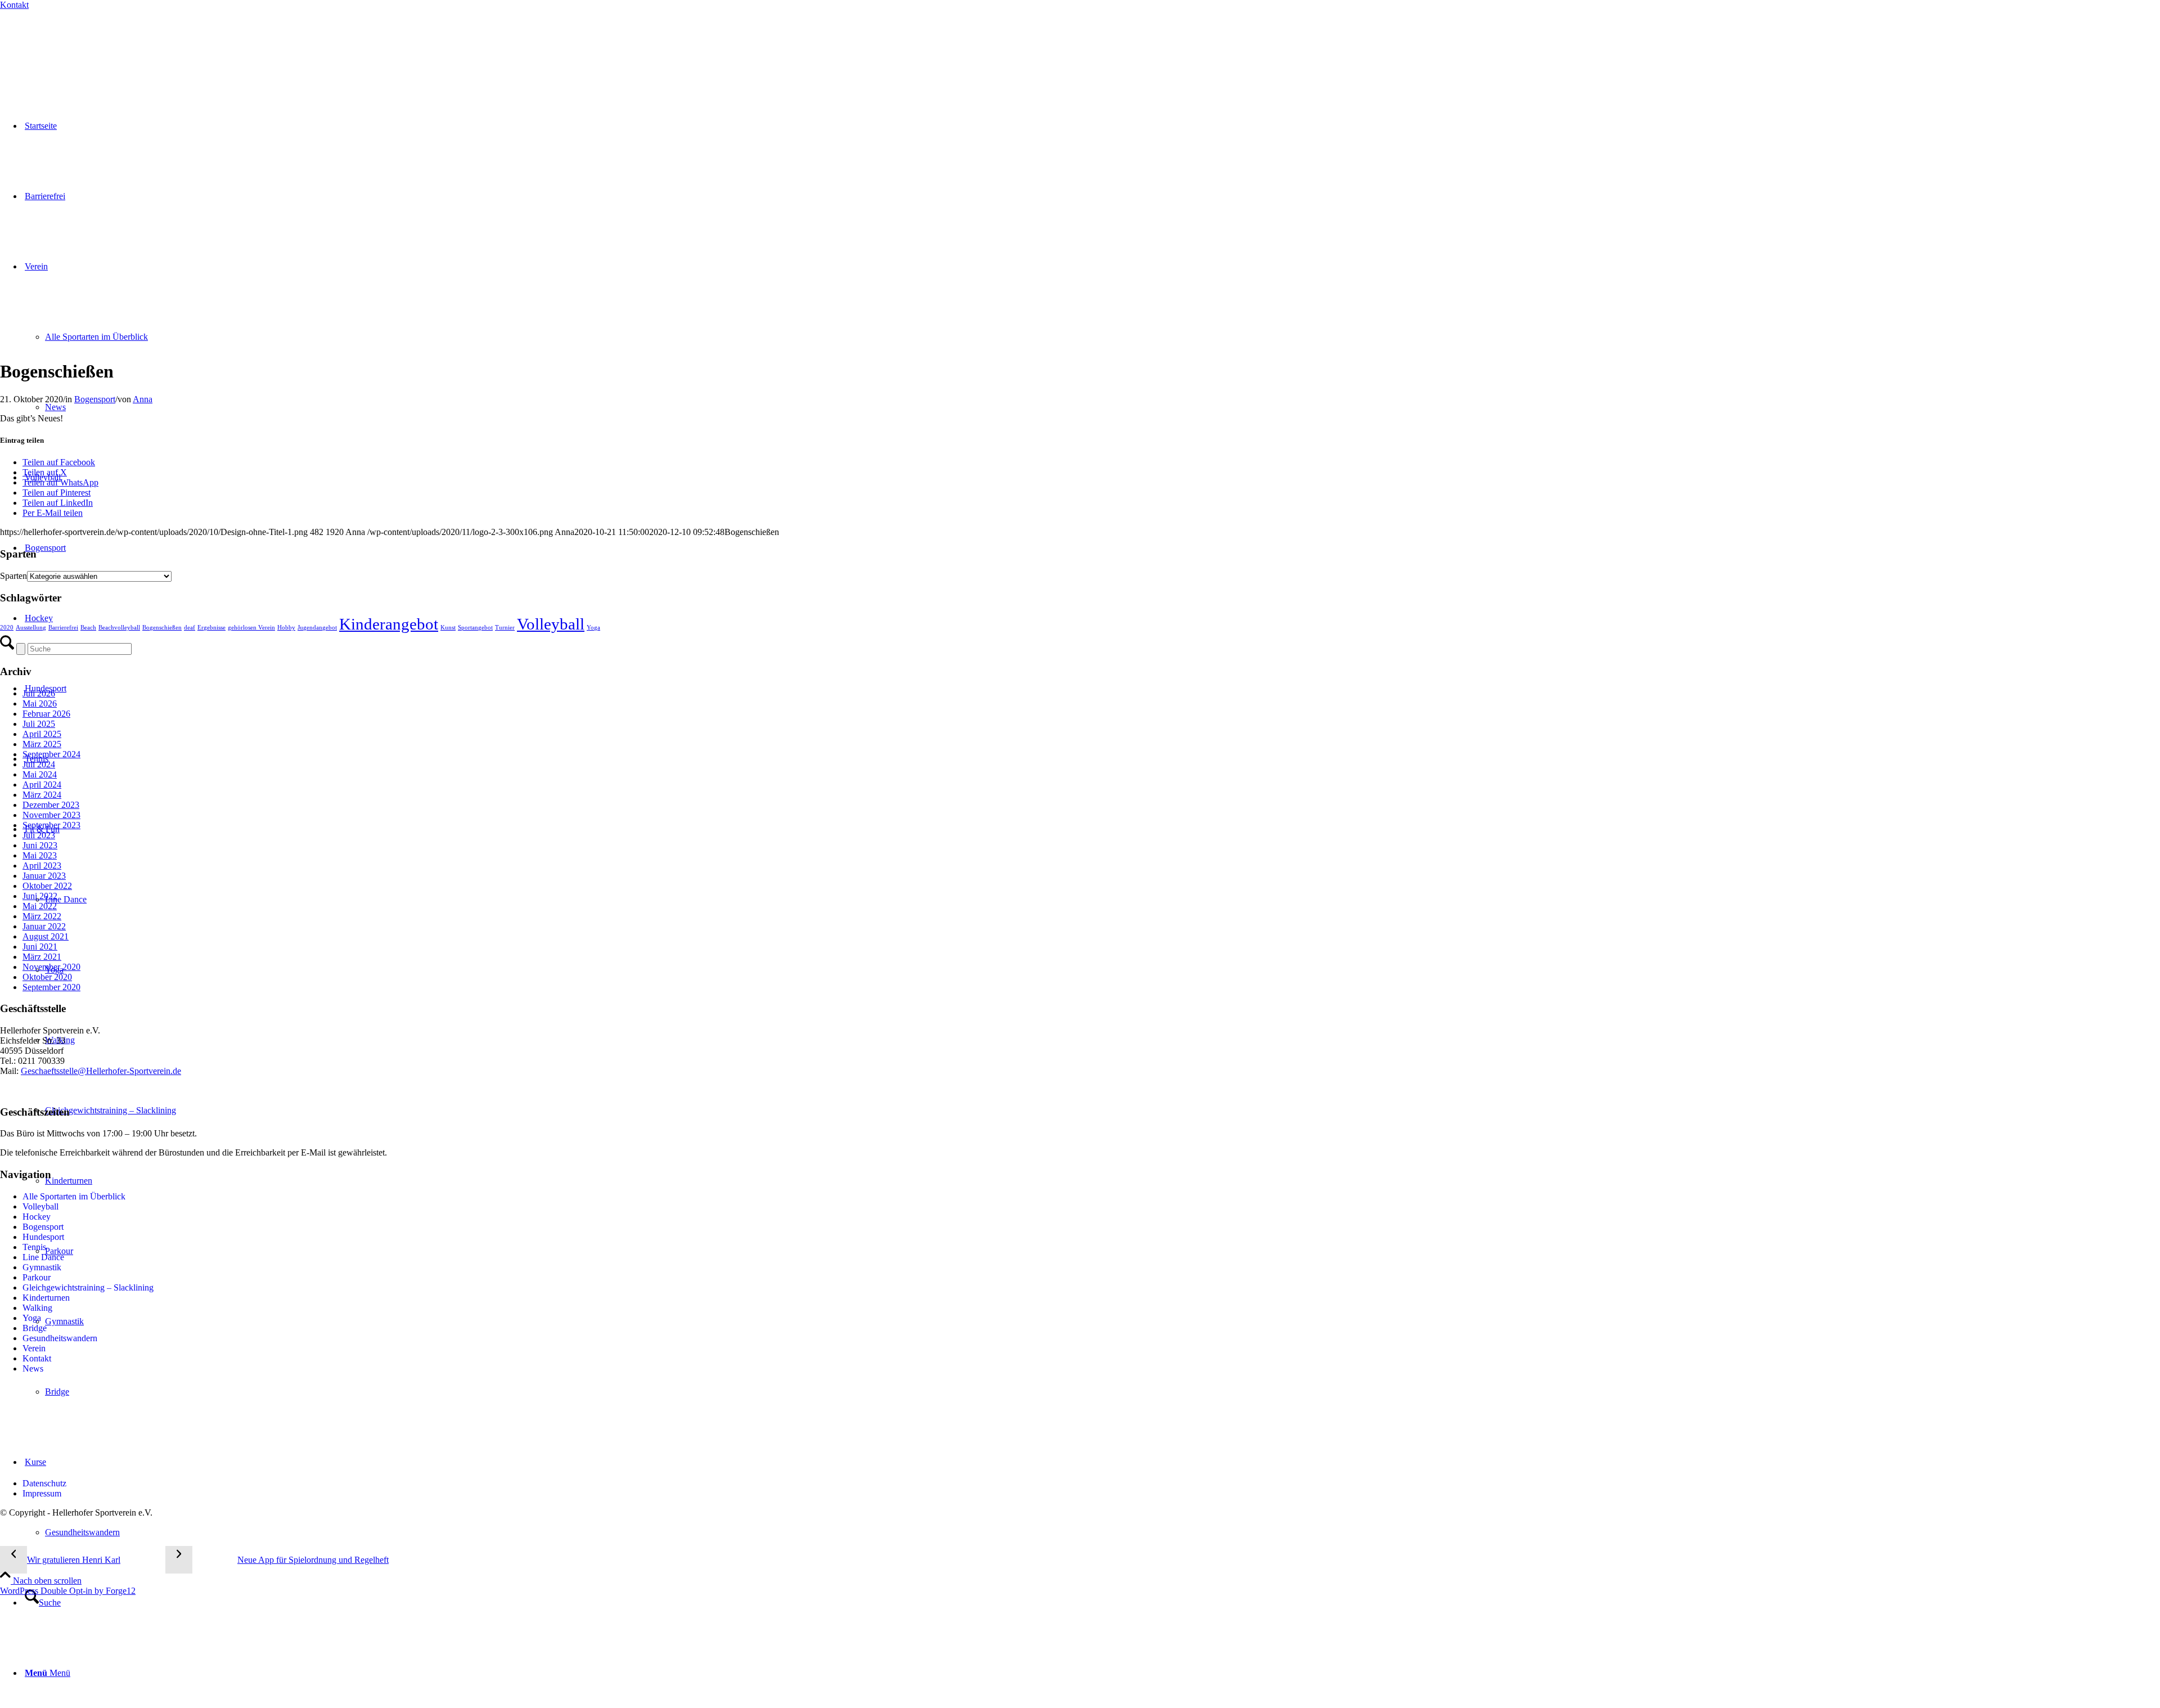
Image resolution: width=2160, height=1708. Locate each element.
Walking (37, 1308)
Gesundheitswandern (60, 1338)
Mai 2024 (40, 774)
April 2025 (42, 734)
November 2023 (51, 815)
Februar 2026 (46, 714)
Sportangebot (475, 628)
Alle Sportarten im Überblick (74, 1196)
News (33, 1368)
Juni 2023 (40, 845)
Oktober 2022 (47, 886)
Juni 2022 (40, 896)
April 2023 (42, 866)
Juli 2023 (39, 835)
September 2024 (51, 754)
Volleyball (551, 624)
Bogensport (95, 399)
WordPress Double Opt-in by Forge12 (68, 1591)
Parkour (37, 1277)
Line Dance (43, 1257)
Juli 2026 (39, 693)
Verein (34, 1348)
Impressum (42, 1493)
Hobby (286, 628)
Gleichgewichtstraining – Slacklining (88, 1287)
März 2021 (42, 957)
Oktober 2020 (47, 977)
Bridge (35, 1328)
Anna (143, 399)
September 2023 (51, 825)
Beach (88, 628)
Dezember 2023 (51, 805)
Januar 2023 (44, 876)
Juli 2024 (39, 764)
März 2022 (42, 916)
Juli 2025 (39, 724)
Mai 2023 (40, 855)
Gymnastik (42, 1267)
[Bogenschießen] (238, 344)
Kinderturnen (46, 1298)
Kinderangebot (389, 624)
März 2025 (42, 744)
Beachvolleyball (119, 628)
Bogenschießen (162, 628)
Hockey (37, 1217)
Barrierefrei (63, 628)
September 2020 (51, 987)
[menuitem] (1102, 1532)
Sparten (13, 576)
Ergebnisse (211, 628)
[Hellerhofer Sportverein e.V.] (59, 46)
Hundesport (43, 1237)
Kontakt (14, 5)
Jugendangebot (317, 628)
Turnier (505, 628)
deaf (190, 628)
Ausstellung (31, 628)
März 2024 (42, 795)
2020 (7, 628)
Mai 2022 (40, 906)
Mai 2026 (40, 704)
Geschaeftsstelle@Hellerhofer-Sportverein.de (101, 1071)
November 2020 (51, 967)
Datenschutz (44, 1483)
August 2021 (46, 936)
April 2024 (42, 785)
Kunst (448, 628)
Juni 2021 (40, 947)
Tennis (34, 1247)
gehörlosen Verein (251, 628)
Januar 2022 (44, 926)
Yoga (593, 628)
